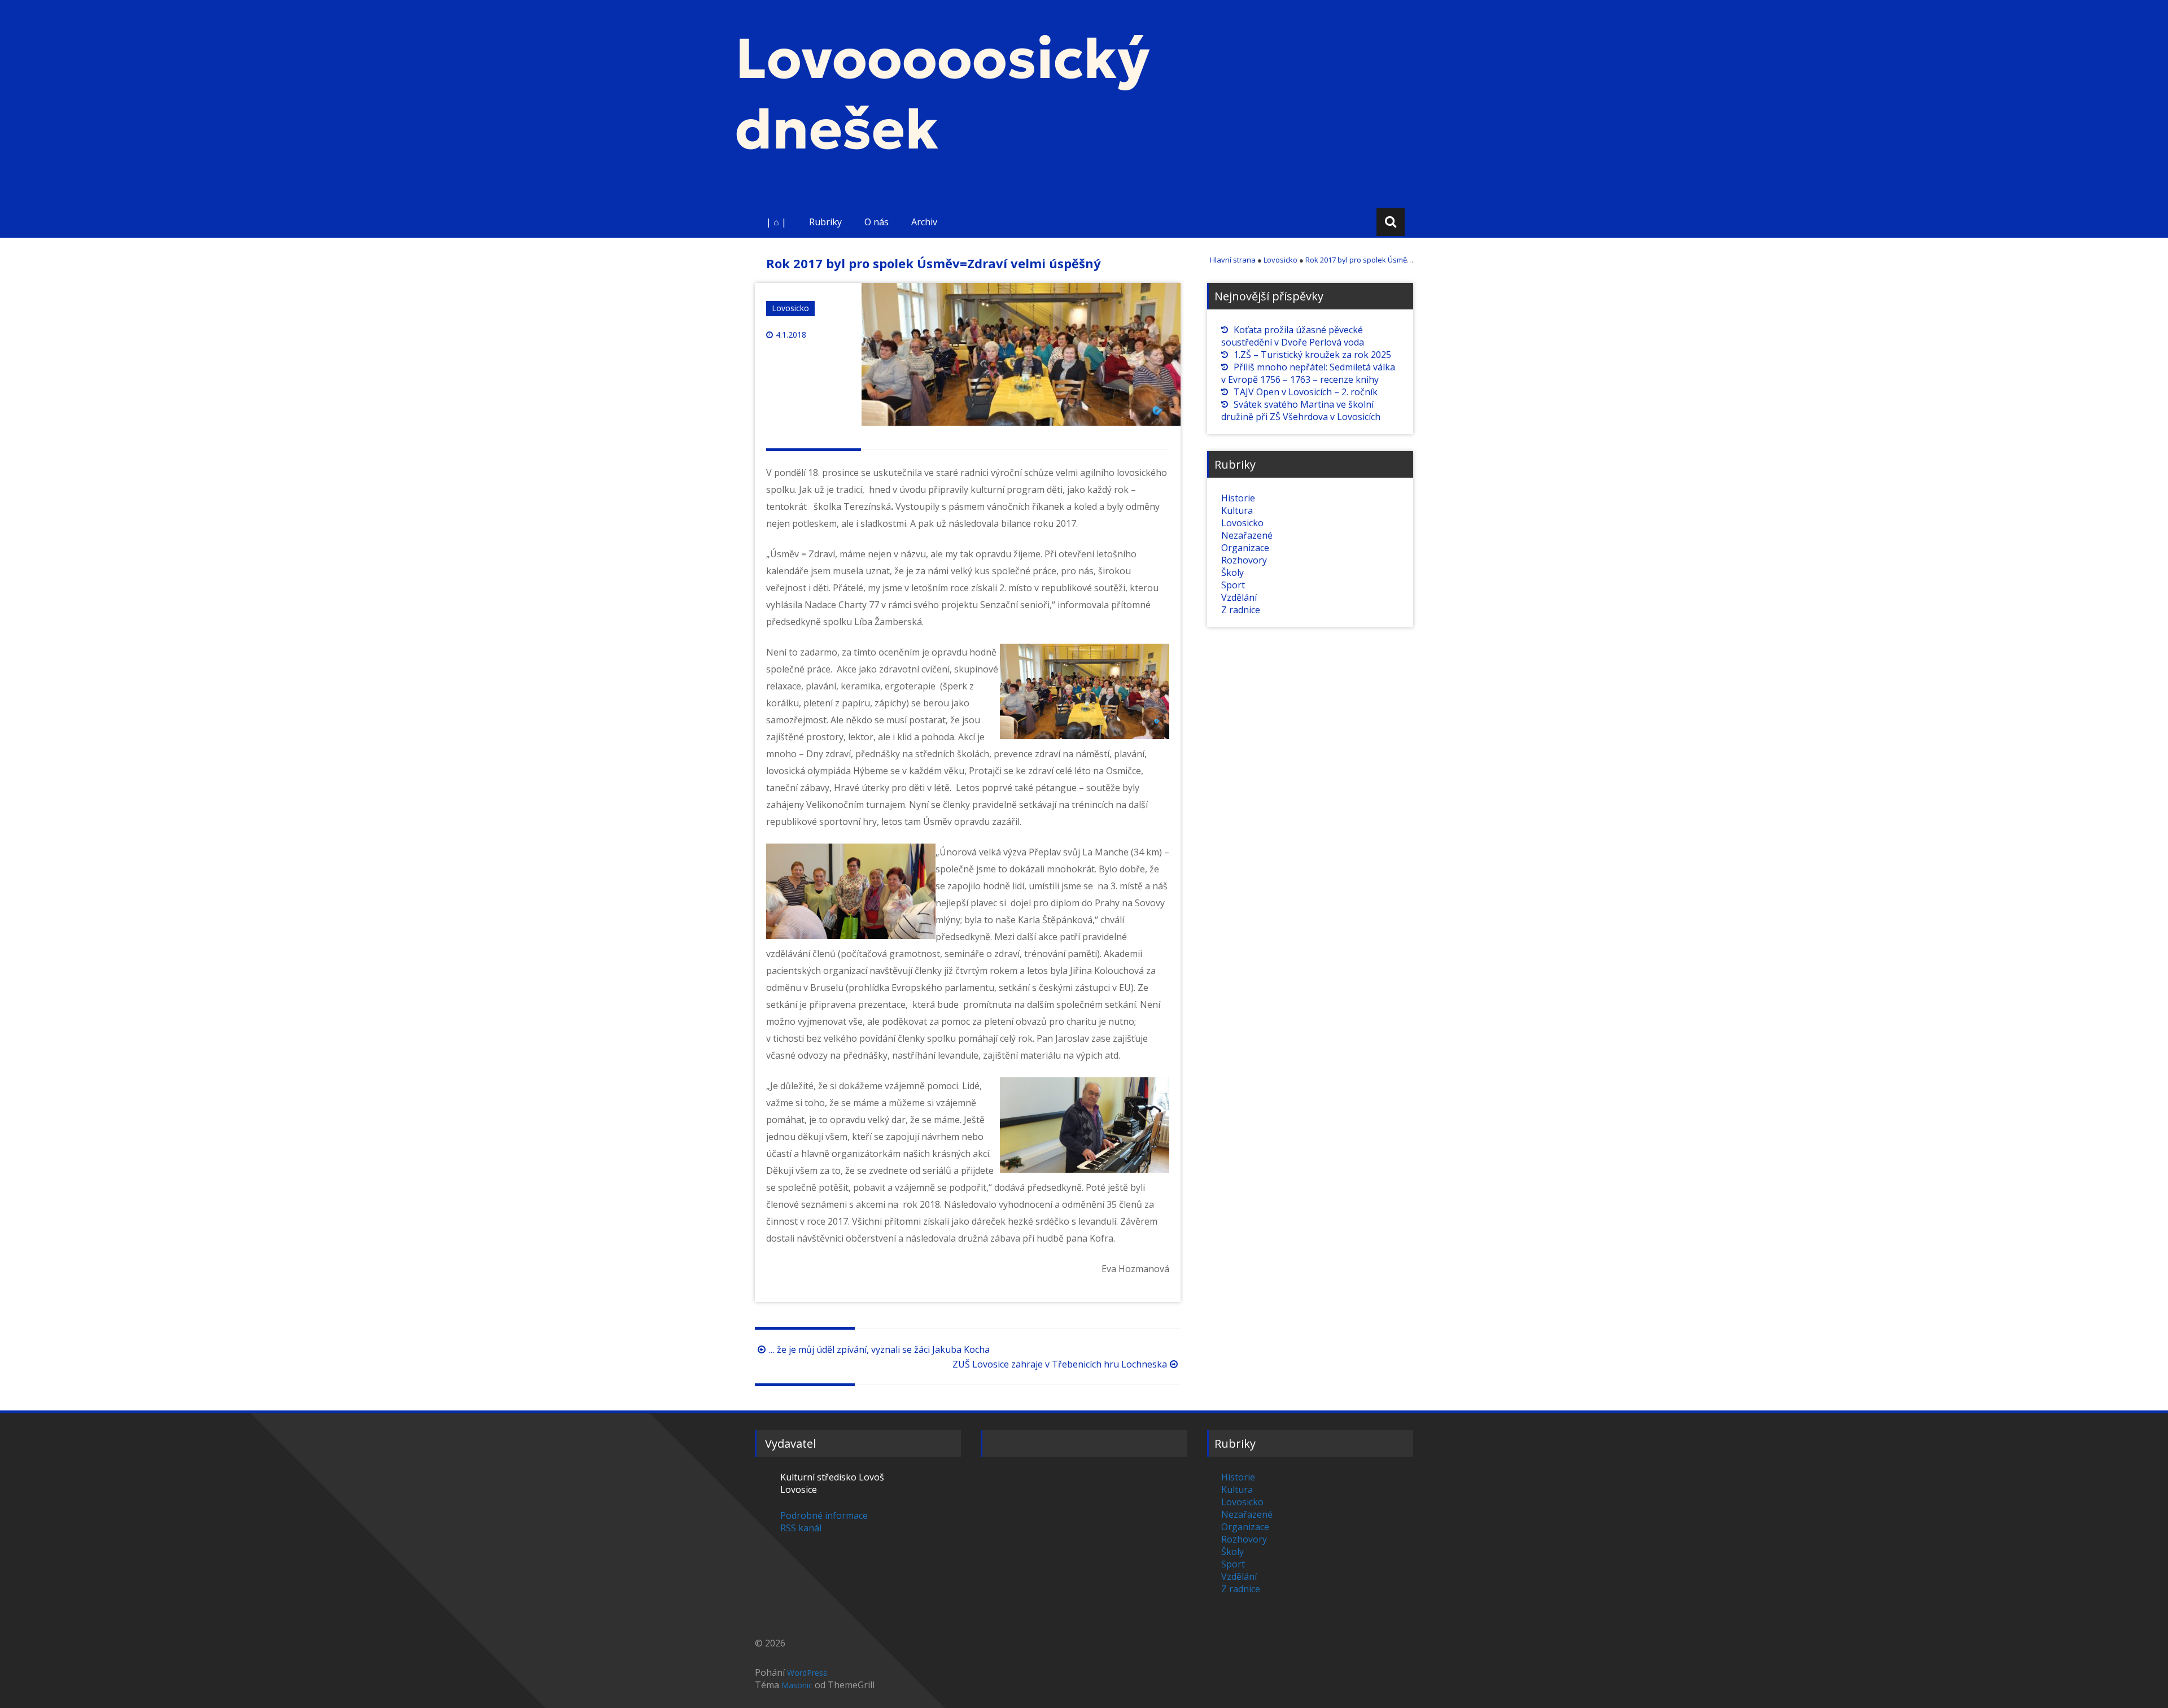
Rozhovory (1244, 560)
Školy (1232, 573)
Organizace (1245, 548)
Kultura (1237, 510)
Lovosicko (790, 308)
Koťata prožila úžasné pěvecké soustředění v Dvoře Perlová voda (1293, 336)
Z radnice (1241, 610)
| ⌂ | (776, 222)
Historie (1238, 498)
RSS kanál (801, 1528)
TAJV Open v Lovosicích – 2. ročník (1306, 392)
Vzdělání (1239, 597)
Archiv (924, 222)
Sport (1233, 585)
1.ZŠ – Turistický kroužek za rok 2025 (1312, 355)
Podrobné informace (824, 1515)
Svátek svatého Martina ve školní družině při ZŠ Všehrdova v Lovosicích (1301, 410)
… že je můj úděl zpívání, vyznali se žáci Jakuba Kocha (879, 1349)
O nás (877, 222)
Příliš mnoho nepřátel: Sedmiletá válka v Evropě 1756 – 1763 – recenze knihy (1308, 373)
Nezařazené (1247, 535)
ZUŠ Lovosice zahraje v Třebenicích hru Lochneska (1060, 1364)
